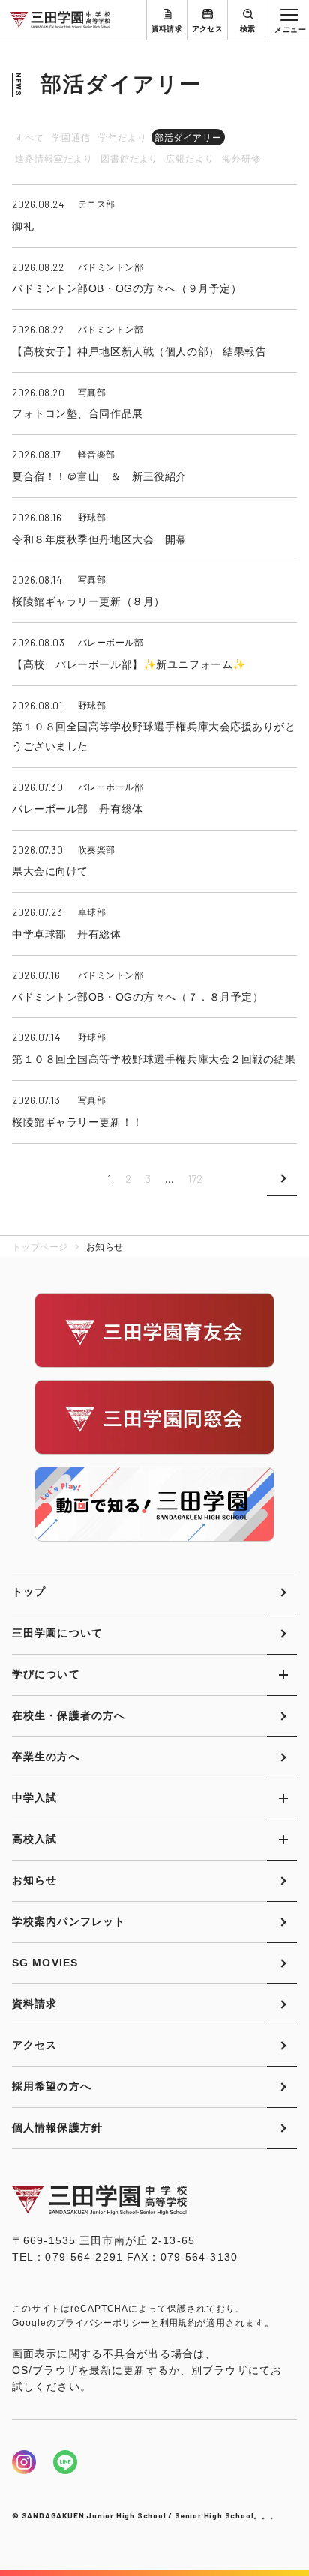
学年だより (123, 138)
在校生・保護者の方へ (69, 1715)
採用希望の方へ (52, 2086)
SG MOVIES (45, 1963)
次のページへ (282, 1179)
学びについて (46, 1674)
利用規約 (178, 2323)
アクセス (208, 29)
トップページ (40, 1247)
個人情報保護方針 (57, 2127)
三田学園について (57, 1633)
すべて (30, 138)
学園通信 (71, 138)
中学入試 (34, 1798)
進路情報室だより (54, 159)
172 (195, 1179)
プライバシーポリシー (103, 2323)
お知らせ (34, 1880)
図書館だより (130, 159)
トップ (29, 1592)
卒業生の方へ (46, 1757)
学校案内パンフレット (69, 1921)
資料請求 (167, 29)
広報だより (190, 159)
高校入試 (34, 1839)
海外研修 (241, 159)
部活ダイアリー (189, 138)
